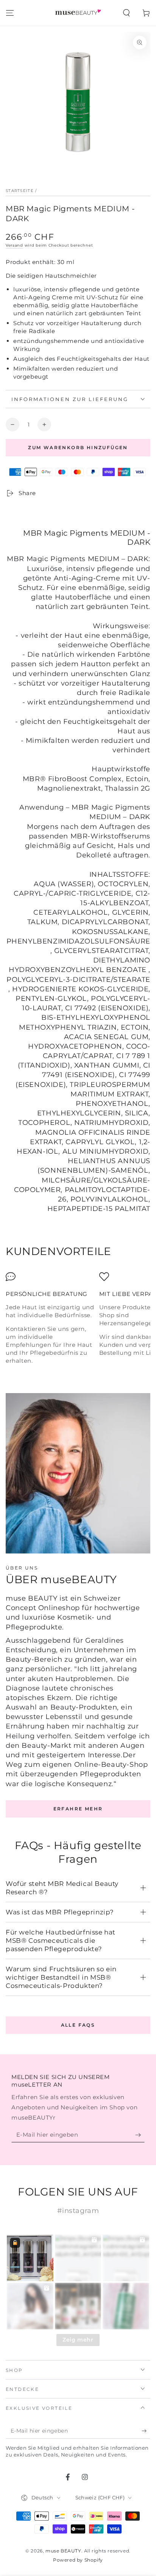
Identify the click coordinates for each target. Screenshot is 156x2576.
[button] (126, 13)
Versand (14, 245)
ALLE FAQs (78, 2025)
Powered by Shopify (78, 2560)
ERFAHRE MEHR (78, 1809)
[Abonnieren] (140, 2135)
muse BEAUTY (63, 2551)
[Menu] (10, 13)
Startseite (20, 191)
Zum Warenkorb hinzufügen (78, 447)
